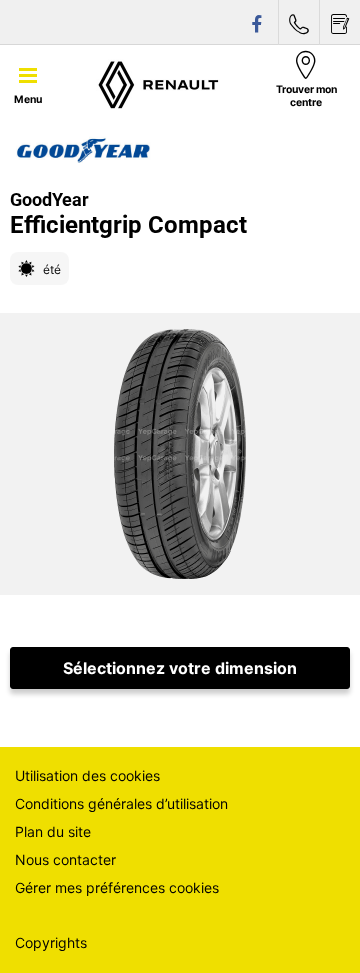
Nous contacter (65, 859)
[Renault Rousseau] (159, 84)
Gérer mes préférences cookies (117, 887)
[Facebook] (258, 22)
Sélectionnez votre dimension (180, 668)
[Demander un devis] (340, 22)
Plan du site (53, 831)
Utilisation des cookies (87, 775)
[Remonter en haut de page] (307, 930)
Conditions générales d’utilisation (121, 803)
